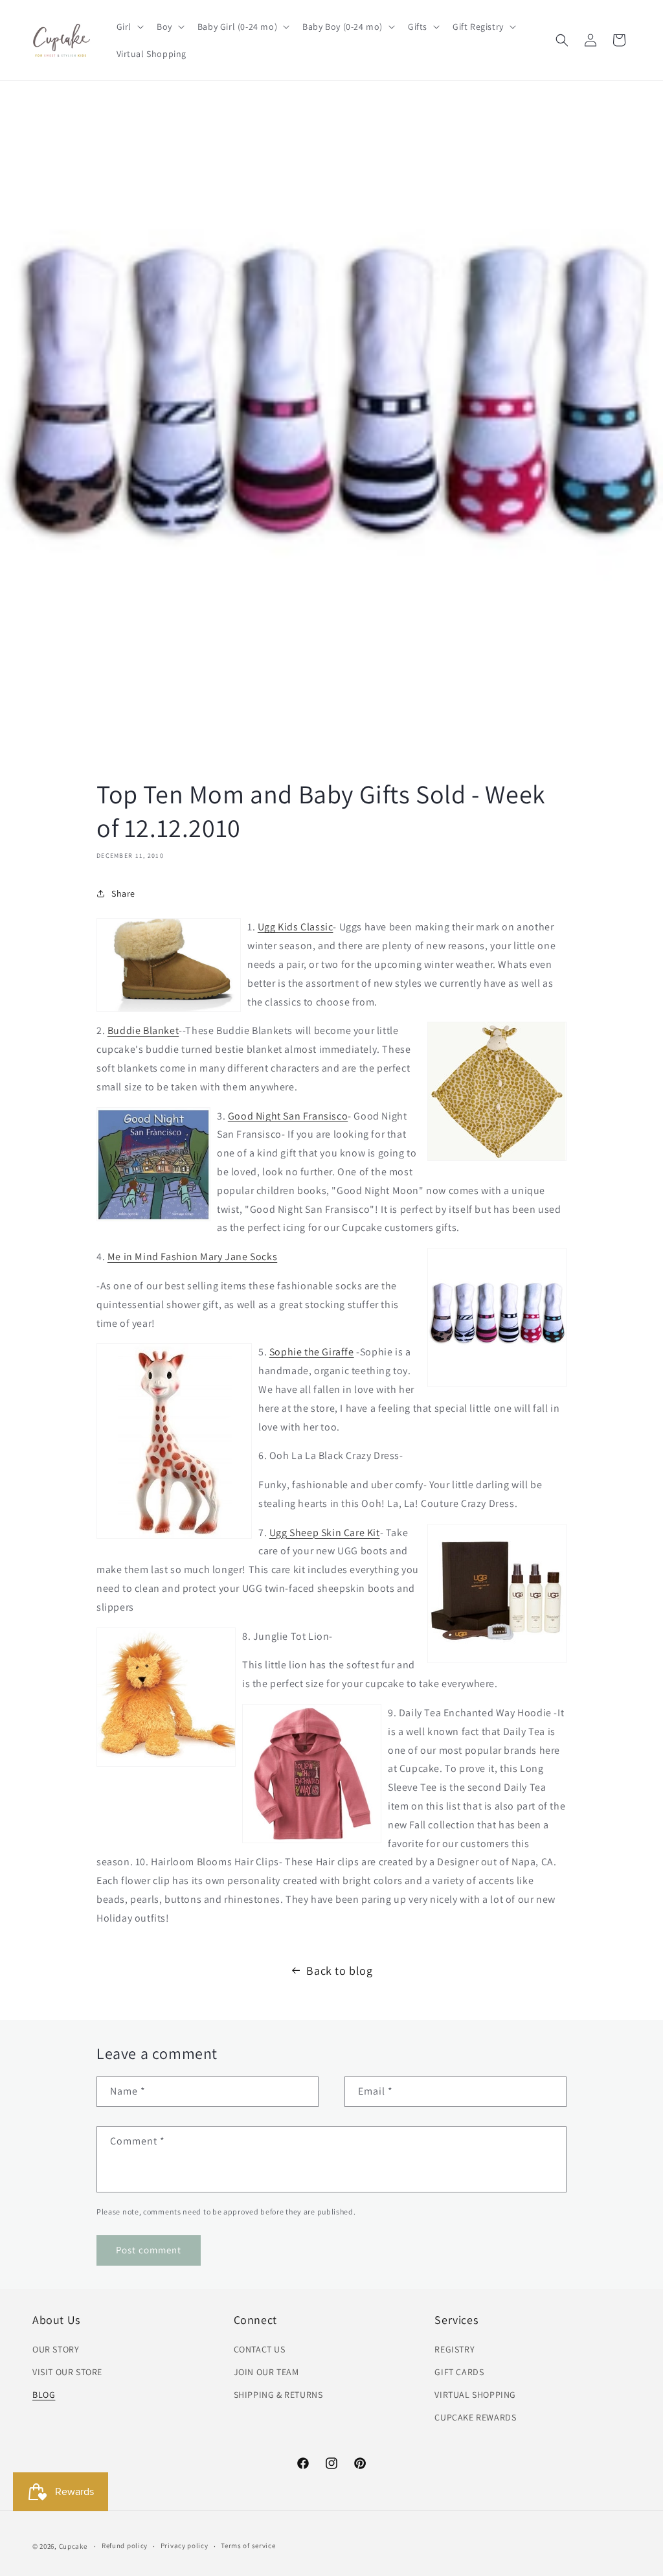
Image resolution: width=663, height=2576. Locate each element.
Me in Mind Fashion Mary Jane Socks (192, 1257)
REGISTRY (455, 2349)
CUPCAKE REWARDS (475, 2417)
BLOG (44, 2395)
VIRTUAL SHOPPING (475, 2395)
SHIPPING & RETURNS (278, 2395)
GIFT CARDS (459, 2372)
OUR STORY (56, 2349)
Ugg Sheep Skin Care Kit (325, 1533)
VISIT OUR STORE (67, 2372)
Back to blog (339, 1971)
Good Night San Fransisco (288, 1116)
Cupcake (73, 2546)
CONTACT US (260, 2349)
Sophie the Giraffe (312, 1352)
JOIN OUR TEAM (266, 2372)
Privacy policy (185, 2546)
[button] (129, 27)
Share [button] (123, 893)
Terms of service (248, 2546)
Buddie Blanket (143, 1030)
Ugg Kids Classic (296, 927)
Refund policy (125, 2546)
